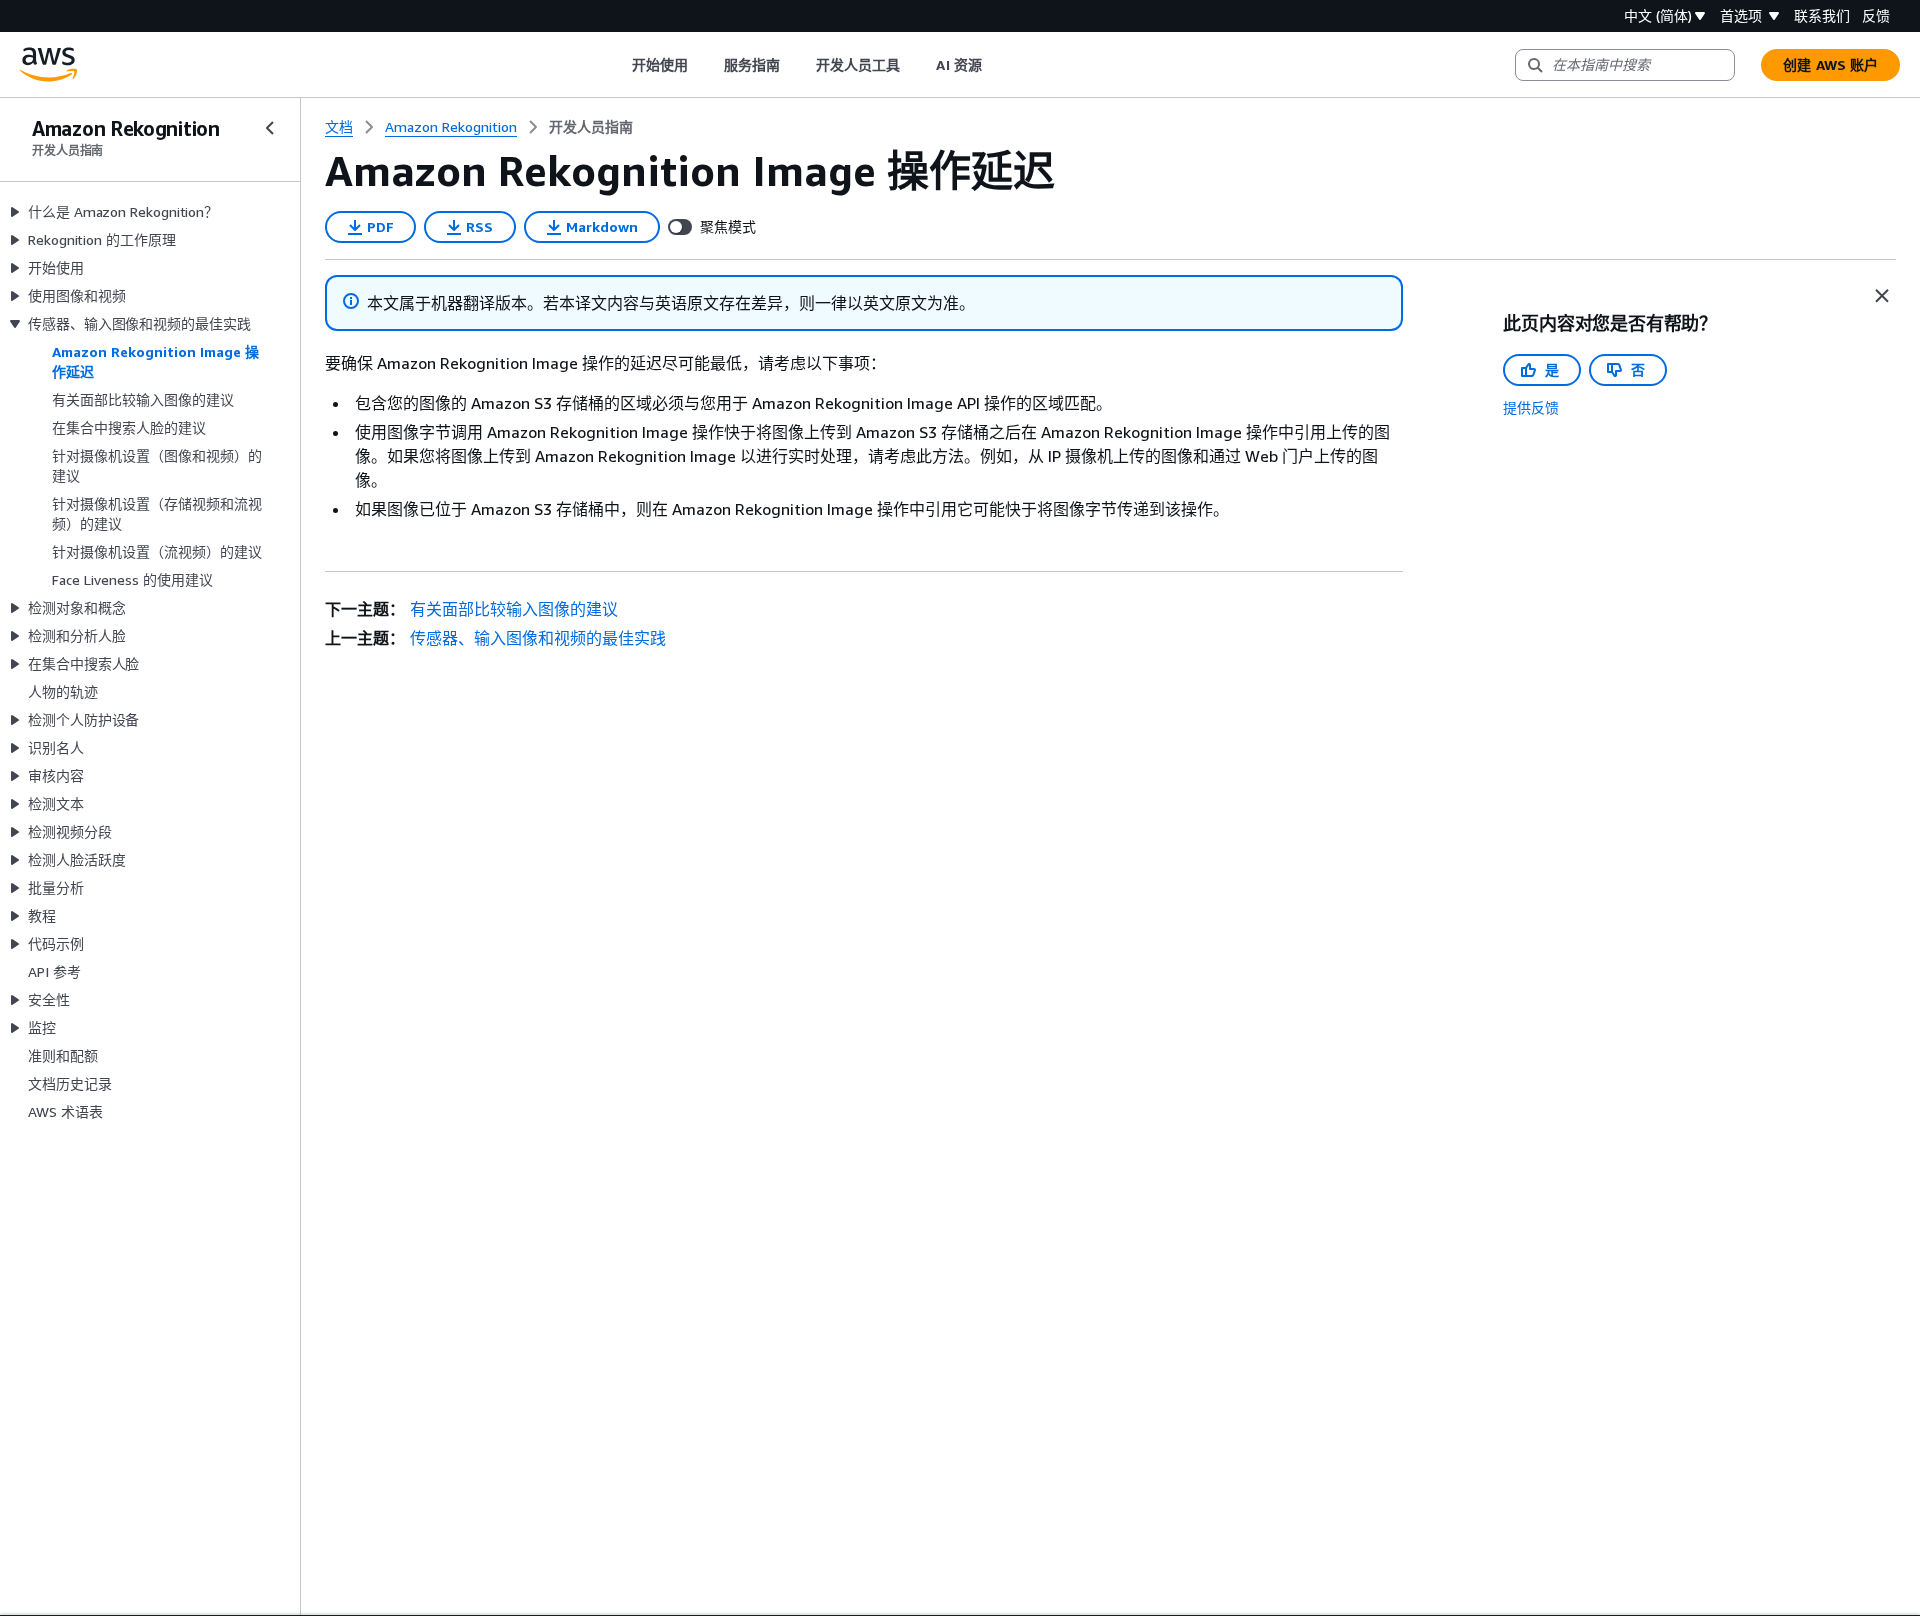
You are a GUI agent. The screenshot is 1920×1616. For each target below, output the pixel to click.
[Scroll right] (996, 65)
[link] (591, 127)
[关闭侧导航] (270, 128)
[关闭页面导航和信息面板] (1882, 296)
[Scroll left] (616, 65)
